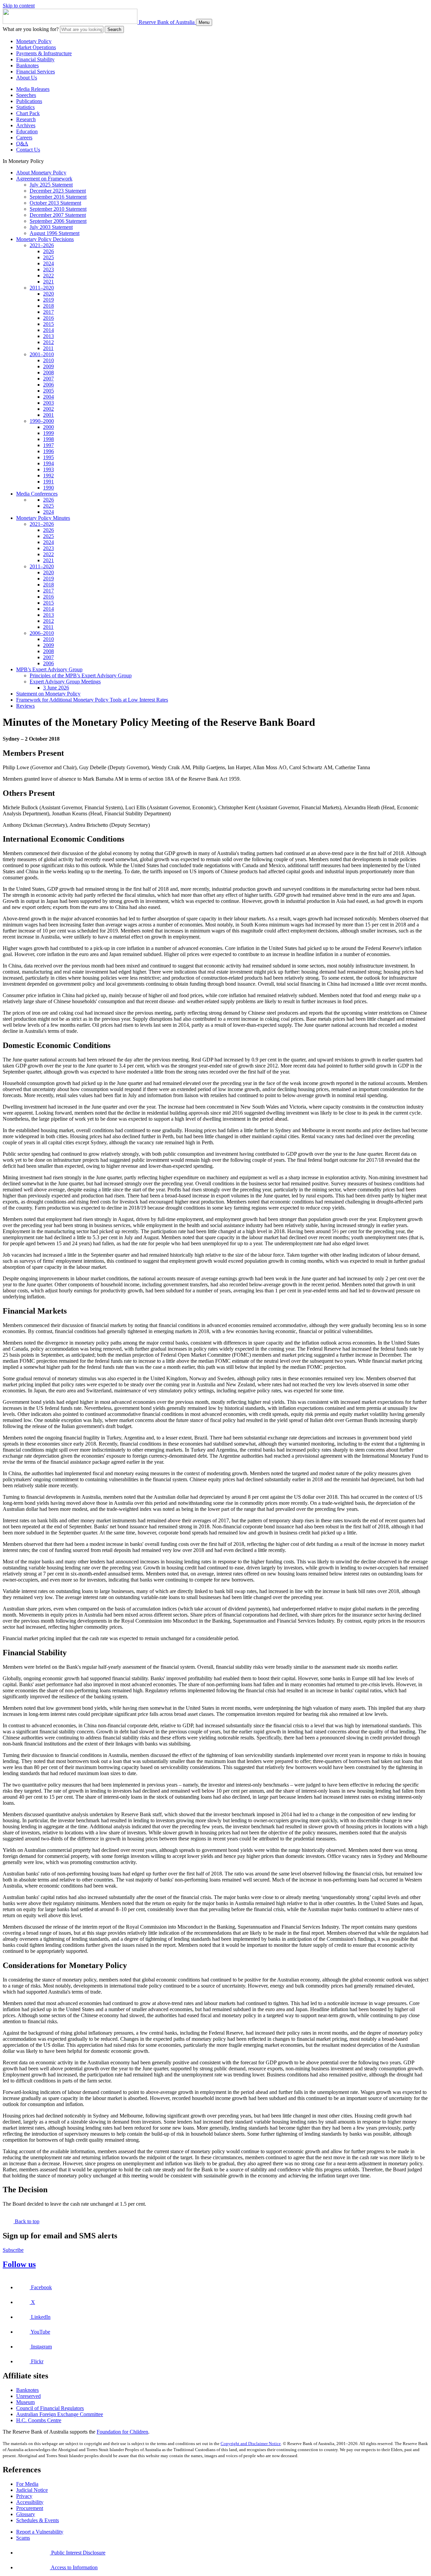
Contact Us (28, 150)
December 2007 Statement (58, 215)
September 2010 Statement (58, 209)
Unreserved (28, 2396)
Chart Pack (28, 113)
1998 (48, 439)
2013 (48, 336)
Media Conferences (37, 494)
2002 (48, 409)
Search (114, 29)
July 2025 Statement (51, 185)
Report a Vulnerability (40, 2532)
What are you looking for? (31, 29)
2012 (48, 342)
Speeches (26, 95)
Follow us (19, 2264)
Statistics (25, 107)
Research (26, 119)
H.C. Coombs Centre (39, 2420)
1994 (48, 463)
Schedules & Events (38, 2520)
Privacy (24, 2496)
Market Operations (36, 47)
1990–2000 (42, 421)
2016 (48, 318)
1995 (48, 457)
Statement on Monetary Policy (48, 694)
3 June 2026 (56, 688)
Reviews (25, 706)
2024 (48, 263)
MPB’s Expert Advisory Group (49, 669)
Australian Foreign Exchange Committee (60, 2414)
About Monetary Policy (41, 173)
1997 (48, 445)
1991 (48, 482)
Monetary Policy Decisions (45, 239)
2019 (48, 300)
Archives (26, 125)
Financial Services (36, 72)
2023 (48, 269)
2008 (48, 372)
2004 (48, 397)
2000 (48, 427)
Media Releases (33, 89)
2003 (48, 403)
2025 (48, 257)
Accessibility (30, 2502)
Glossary (26, 2514)
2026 (48, 251)
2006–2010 (42, 633)
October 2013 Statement (55, 203)
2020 (48, 294)
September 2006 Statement (58, 221)
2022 (48, 276)
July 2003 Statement (51, 227)
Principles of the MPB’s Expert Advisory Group (81, 675)
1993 (48, 469)
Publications (29, 101)
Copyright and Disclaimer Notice (251, 2444)
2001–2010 (42, 354)
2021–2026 (42, 245)
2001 (48, 415)
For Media (27, 2484)
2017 (48, 312)
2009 (48, 366)
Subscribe (13, 2250)
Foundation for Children (122, 2432)
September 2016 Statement (58, 197)
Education (27, 131)
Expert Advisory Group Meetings (65, 682)
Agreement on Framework (44, 179)
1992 (48, 476)
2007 (48, 379)
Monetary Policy (34, 41)
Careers (24, 138)
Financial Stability (35, 59)
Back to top (26, 2221)
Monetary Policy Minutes (43, 518)
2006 (48, 385)
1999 (48, 433)
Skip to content (19, 6)
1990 (48, 488)
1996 (48, 451)
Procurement (30, 2508)
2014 (48, 330)
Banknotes (27, 65)
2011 (48, 348)
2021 (48, 282)
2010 (48, 360)
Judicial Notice (32, 2490)
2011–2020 (42, 288)
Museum (25, 2402)
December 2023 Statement (58, 191)
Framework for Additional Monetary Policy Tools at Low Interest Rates (92, 700)
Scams (23, 2538)
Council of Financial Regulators (50, 2408)
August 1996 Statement (55, 233)
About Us (27, 78)
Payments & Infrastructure (44, 53)
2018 (48, 306)
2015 (48, 324)
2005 (48, 391)
